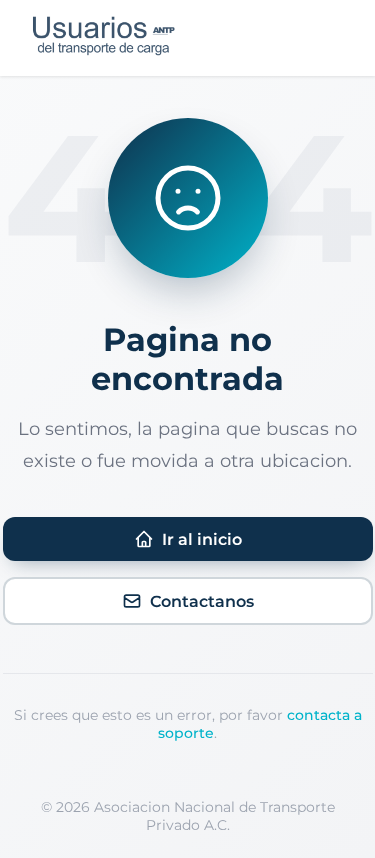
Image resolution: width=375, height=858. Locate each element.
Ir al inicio (202, 539)
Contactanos (202, 601)
